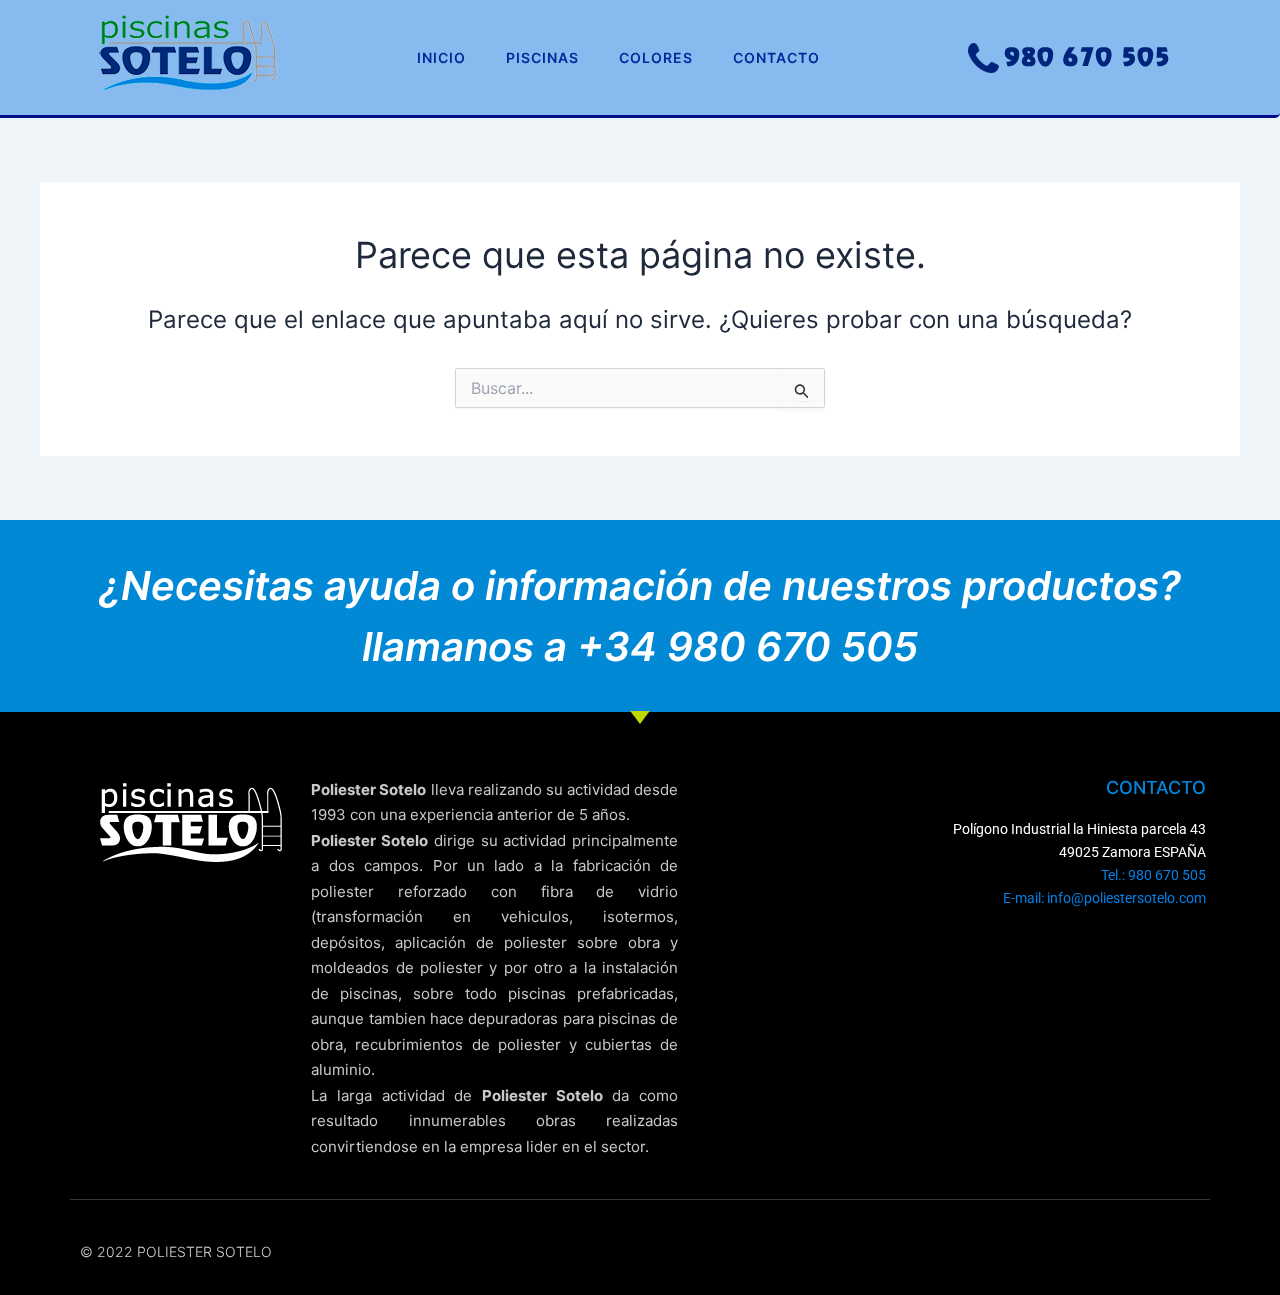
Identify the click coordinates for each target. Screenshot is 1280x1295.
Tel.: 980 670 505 (1153, 875)
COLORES (656, 57)
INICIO (441, 57)
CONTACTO (776, 57)
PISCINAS (542, 57)
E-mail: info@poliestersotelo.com (1104, 898)
